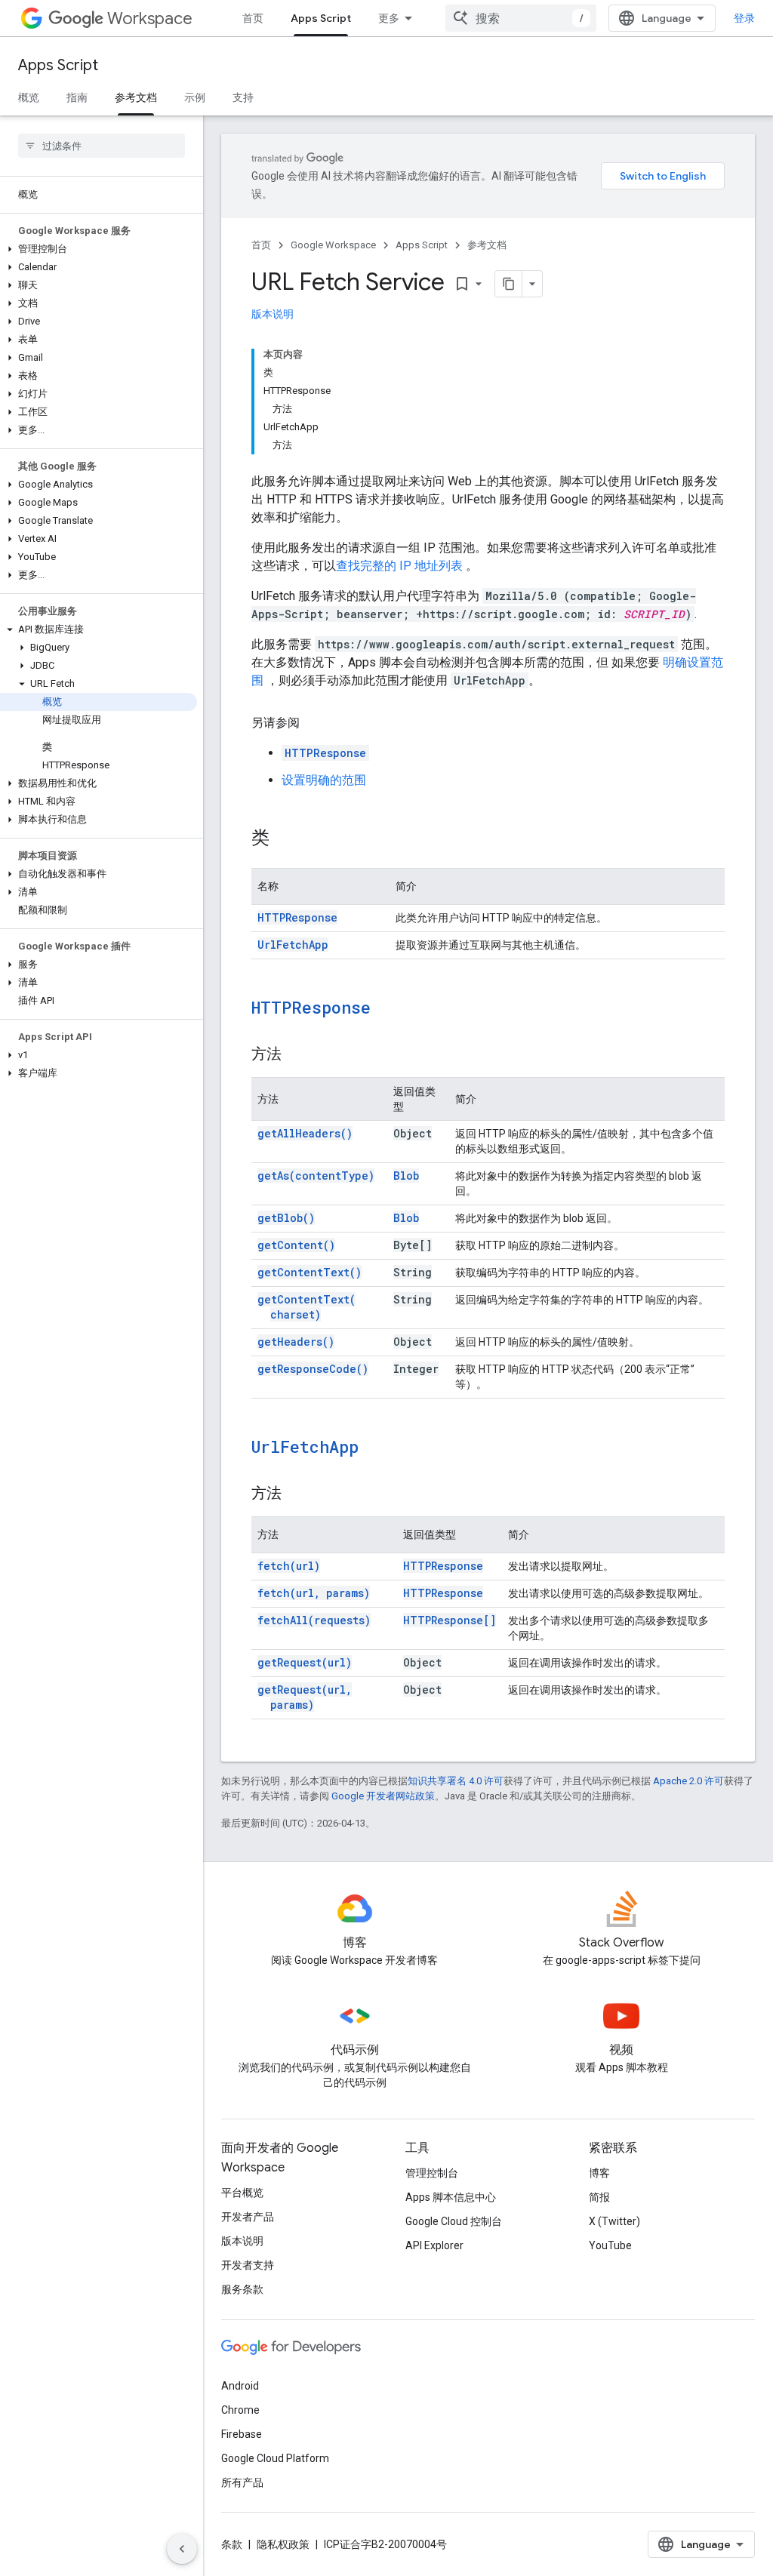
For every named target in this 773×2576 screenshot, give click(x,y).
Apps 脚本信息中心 (451, 2197)
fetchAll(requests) (314, 1620)
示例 (195, 97)
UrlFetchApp (293, 945)
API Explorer (434, 2245)
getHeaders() (296, 1342)
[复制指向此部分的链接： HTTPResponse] (390, 1009)
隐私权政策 (283, 2544)
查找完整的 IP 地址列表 (399, 566)
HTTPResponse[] (450, 1620)
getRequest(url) (305, 1662)
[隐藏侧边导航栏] (182, 2549)
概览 (29, 97)
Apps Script (321, 18)
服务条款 (242, 2289)
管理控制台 (432, 2173)
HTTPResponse (325, 753)
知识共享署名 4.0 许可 (456, 1781)
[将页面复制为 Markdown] (509, 284)
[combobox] (521, 18)
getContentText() (310, 1272)
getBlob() (286, 1218)
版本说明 (273, 314)
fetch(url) (289, 1566)
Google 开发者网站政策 (383, 1796)
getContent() (296, 1245)
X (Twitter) (614, 2221)
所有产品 (242, 2482)
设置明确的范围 (324, 780)
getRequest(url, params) (305, 1697)
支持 (243, 97)
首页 (253, 18)
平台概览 (242, 2193)
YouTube (610, 2245)
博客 (599, 2173)
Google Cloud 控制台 (454, 2221)
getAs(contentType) (316, 1176)
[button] (99, 249)
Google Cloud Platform (275, 2458)
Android (240, 2386)
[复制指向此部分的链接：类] (285, 839)
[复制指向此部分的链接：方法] (297, 1055)
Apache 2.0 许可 (688, 1781)
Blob (406, 1176)
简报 (599, 2197)
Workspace (150, 18)
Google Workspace (333, 245)
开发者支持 (248, 2265)
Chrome (240, 2410)
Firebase (242, 2434)
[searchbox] (102, 146)
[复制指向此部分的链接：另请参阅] (315, 723)
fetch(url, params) (314, 1593)
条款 (232, 2544)
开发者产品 (248, 2217)
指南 (77, 97)
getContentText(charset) (306, 1307)
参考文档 (136, 97)
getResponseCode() (313, 1369)
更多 (389, 18)
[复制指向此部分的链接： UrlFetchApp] (378, 1448)
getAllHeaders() (305, 1133)
